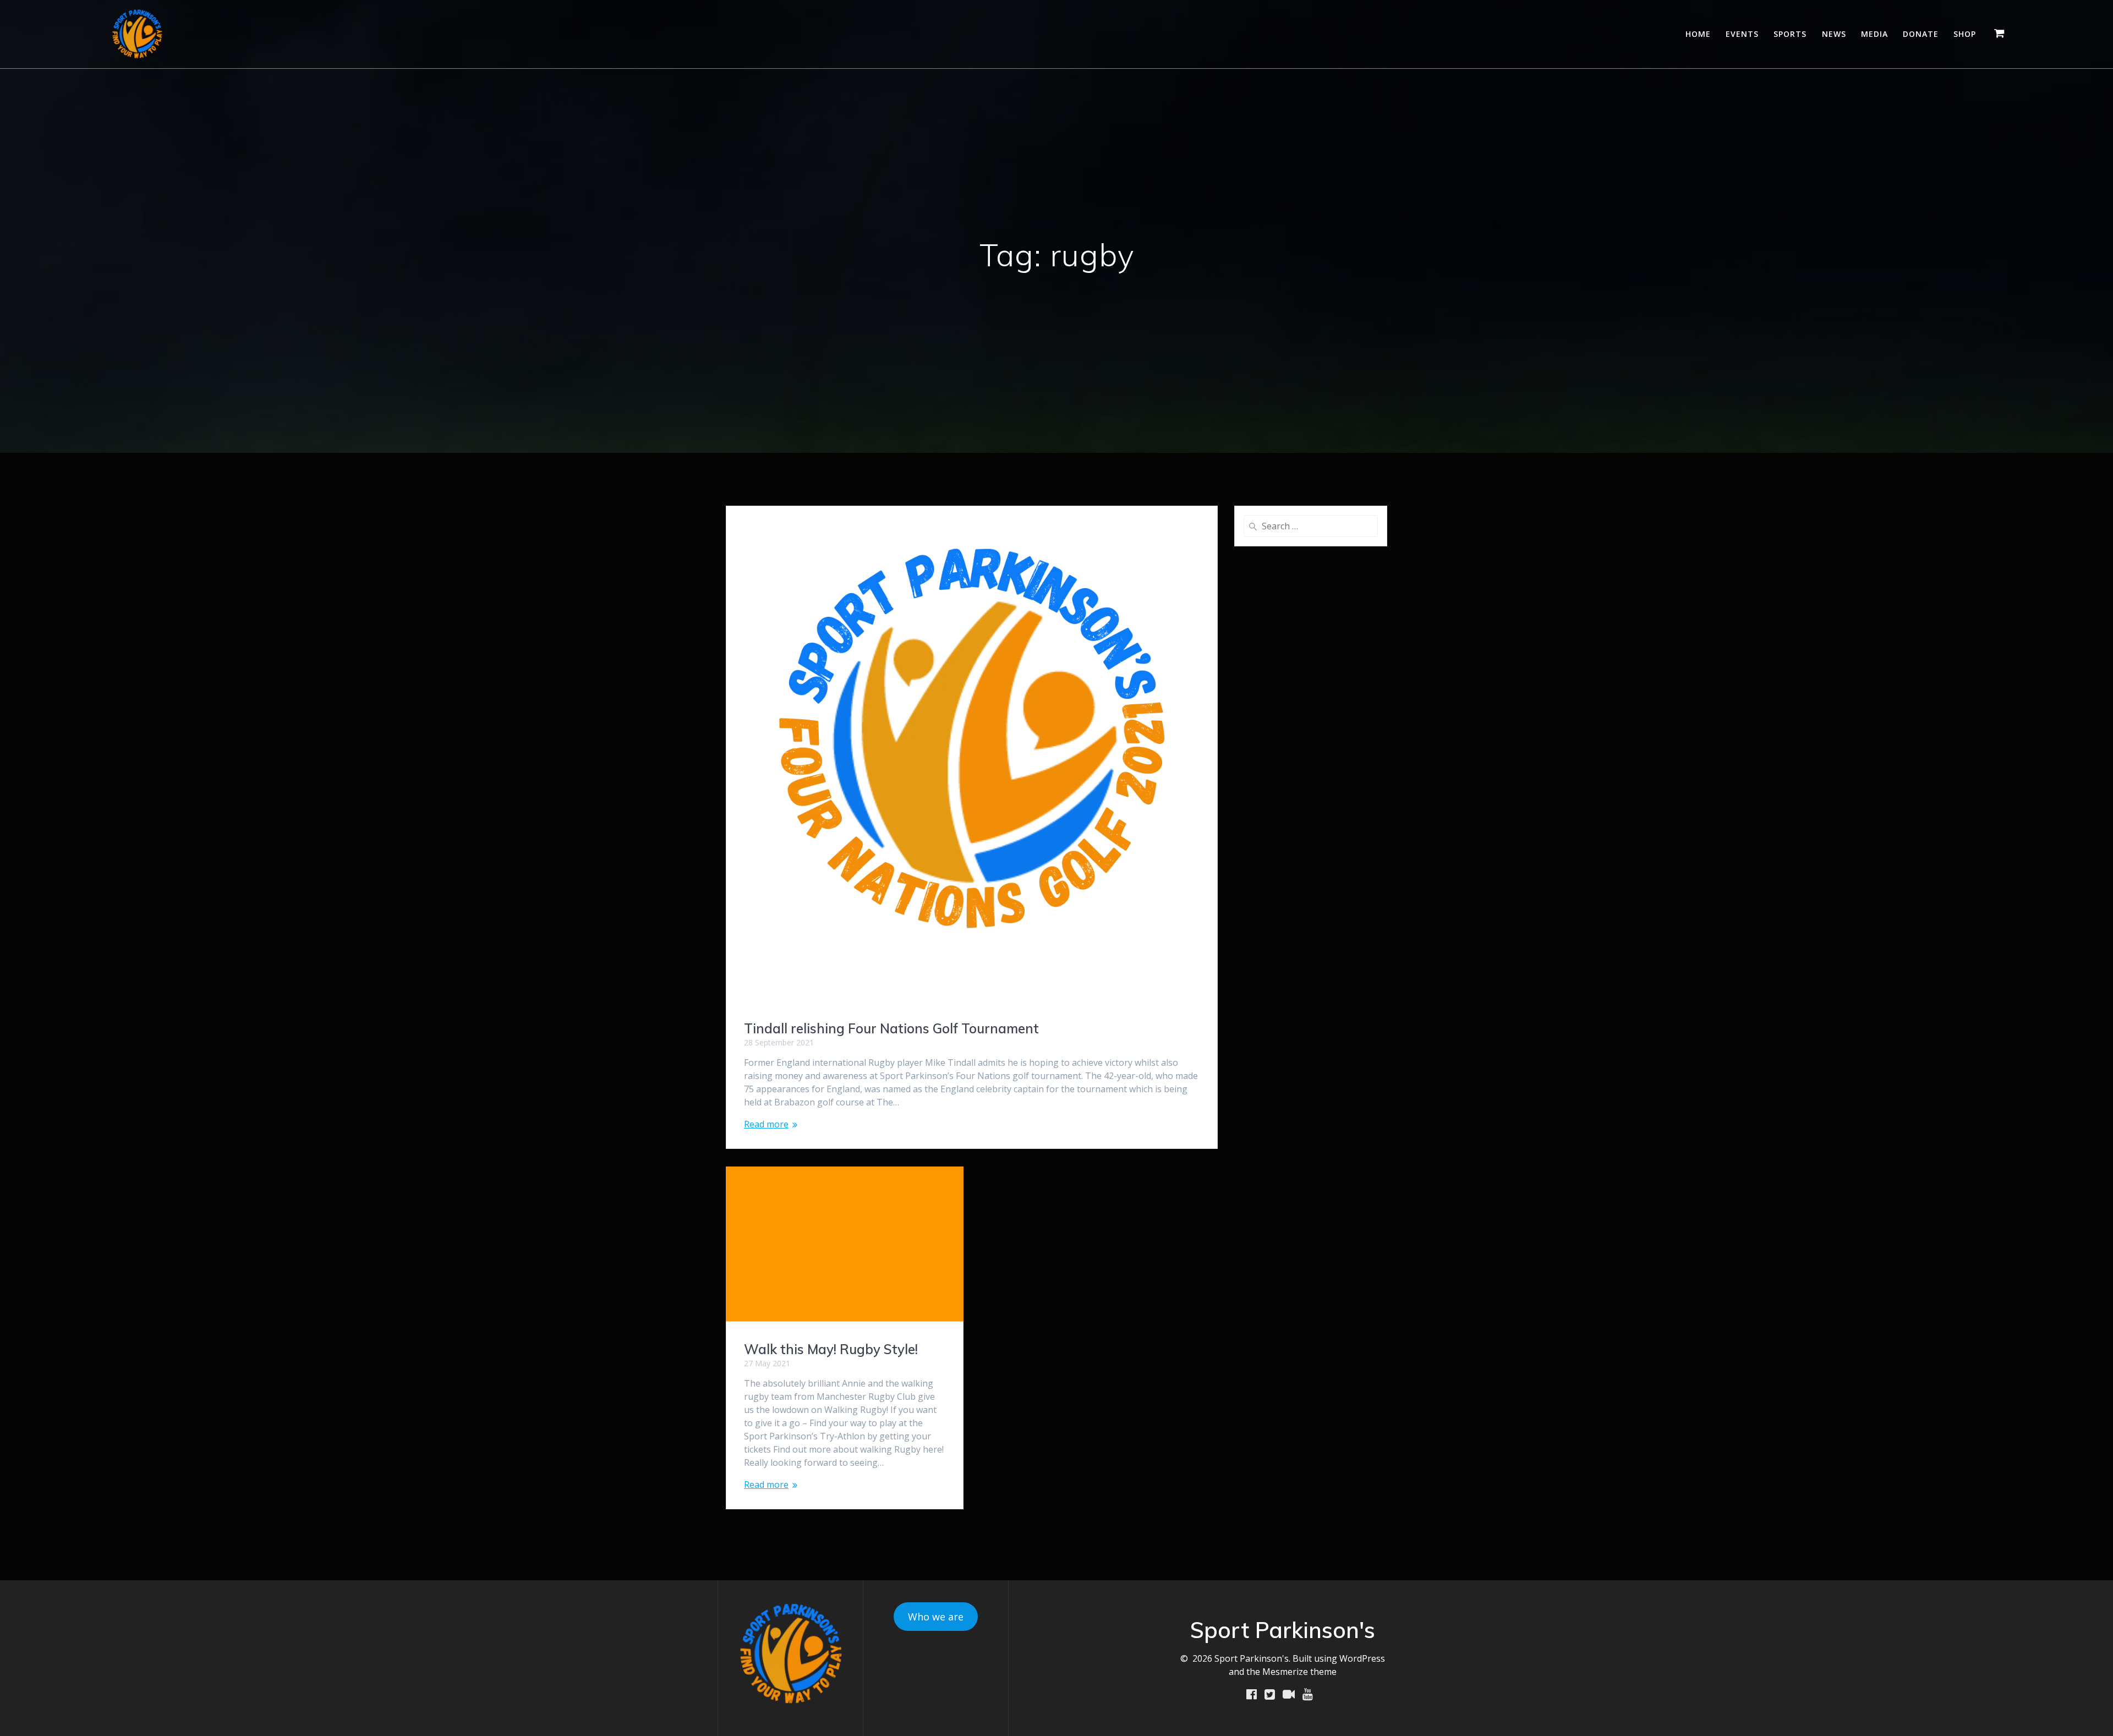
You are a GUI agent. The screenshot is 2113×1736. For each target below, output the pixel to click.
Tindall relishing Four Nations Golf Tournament (891, 1028)
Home (1698, 34)
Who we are (936, 1617)
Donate (1921, 34)
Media (1874, 34)
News (1834, 34)
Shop (1965, 34)
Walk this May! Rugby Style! (831, 1349)
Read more (766, 1124)
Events (1742, 34)
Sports (1790, 34)
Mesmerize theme (1299, 1672)
